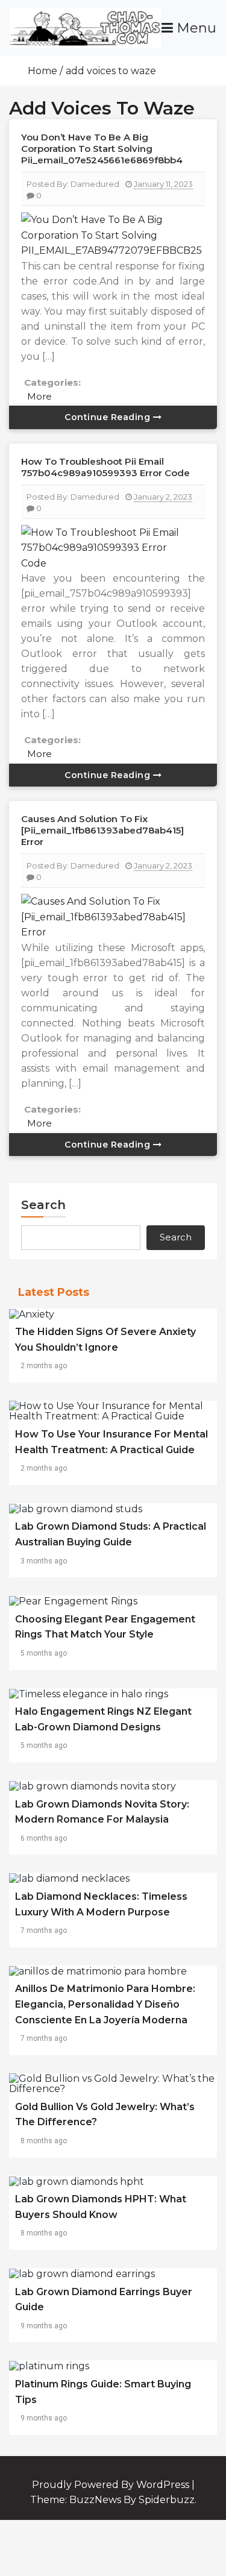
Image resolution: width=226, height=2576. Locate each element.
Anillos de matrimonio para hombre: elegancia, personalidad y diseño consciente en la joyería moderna (105, 2004)
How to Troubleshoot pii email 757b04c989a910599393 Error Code (105, 467)
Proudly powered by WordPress (112, 2485)
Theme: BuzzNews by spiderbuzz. (113, 2500)
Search (43, 1205)
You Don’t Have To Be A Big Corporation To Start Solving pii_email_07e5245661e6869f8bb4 (102, 149)
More (39, 396)
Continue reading (109, 417)
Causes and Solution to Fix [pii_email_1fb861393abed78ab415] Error (102, 830)
